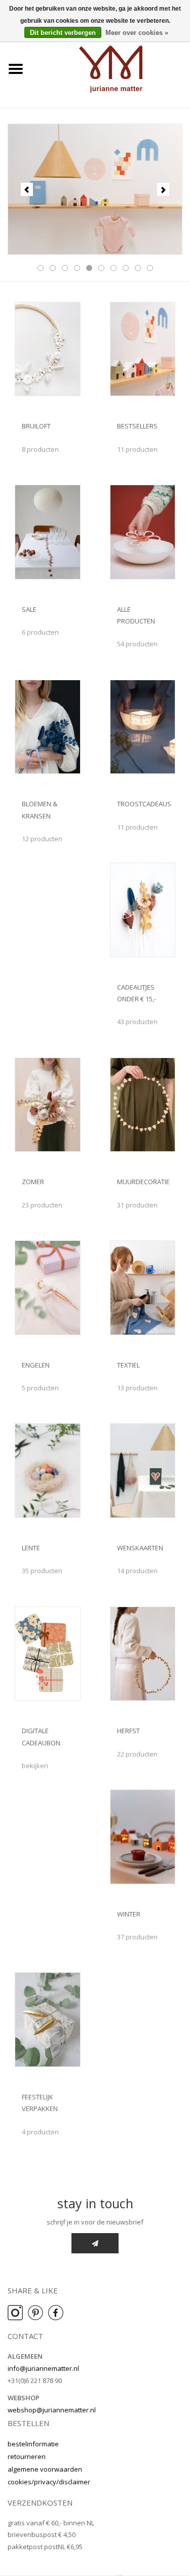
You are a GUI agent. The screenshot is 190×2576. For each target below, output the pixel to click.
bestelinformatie (33, 2444)
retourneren (27, 2456)
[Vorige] (27, 189)
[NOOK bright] (95, 189)
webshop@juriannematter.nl (52, 2410)
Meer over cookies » (137, 33)
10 (150, 268)
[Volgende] (163, 189)
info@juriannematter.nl (43, 2368)
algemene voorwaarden (45, 2469)
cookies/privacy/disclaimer (49, 2482)
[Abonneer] (95, 2243)
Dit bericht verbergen (63, 33)
